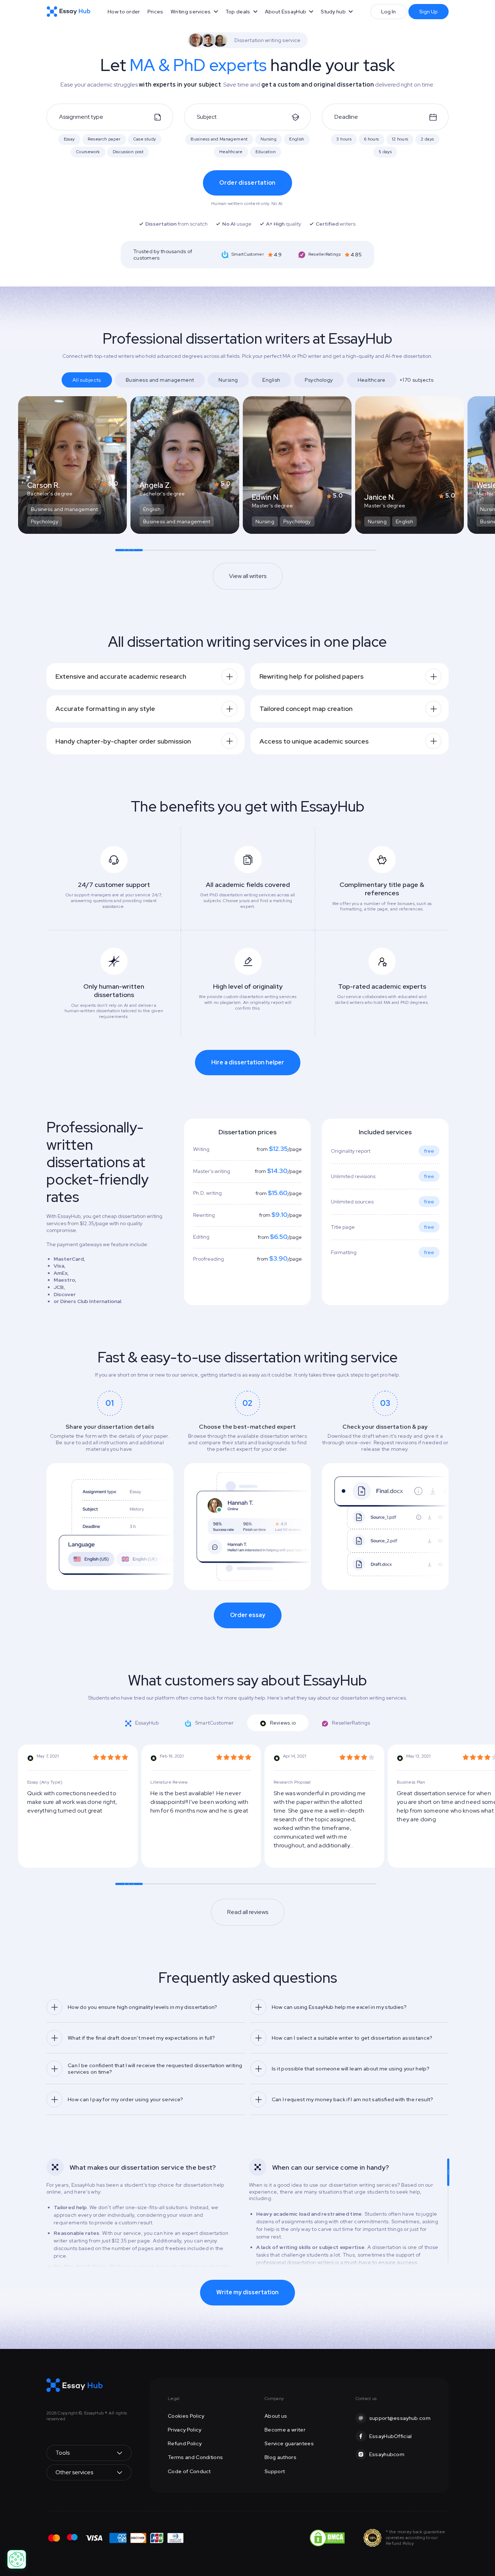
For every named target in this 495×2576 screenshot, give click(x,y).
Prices (155, 12)
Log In (388, 12)
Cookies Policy (186, 2416)
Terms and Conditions (195, 2457)
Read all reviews (248, 1912)
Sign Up (429, 12)
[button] (194, 12)
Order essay (248, 1615)
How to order (124, 12)
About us (276, 2416)
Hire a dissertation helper (248, 1062)
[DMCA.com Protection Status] (327, 2537)
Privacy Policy (184, 2430)
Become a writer (285, 2430)
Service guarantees (289, 2443)
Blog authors (280, 2457)
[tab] (110, 1490)
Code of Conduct (189, 2471)
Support (275, 2471)
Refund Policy (185, 2443)
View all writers (248, 576)
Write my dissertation (247, 2292)
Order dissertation (247, 183)
